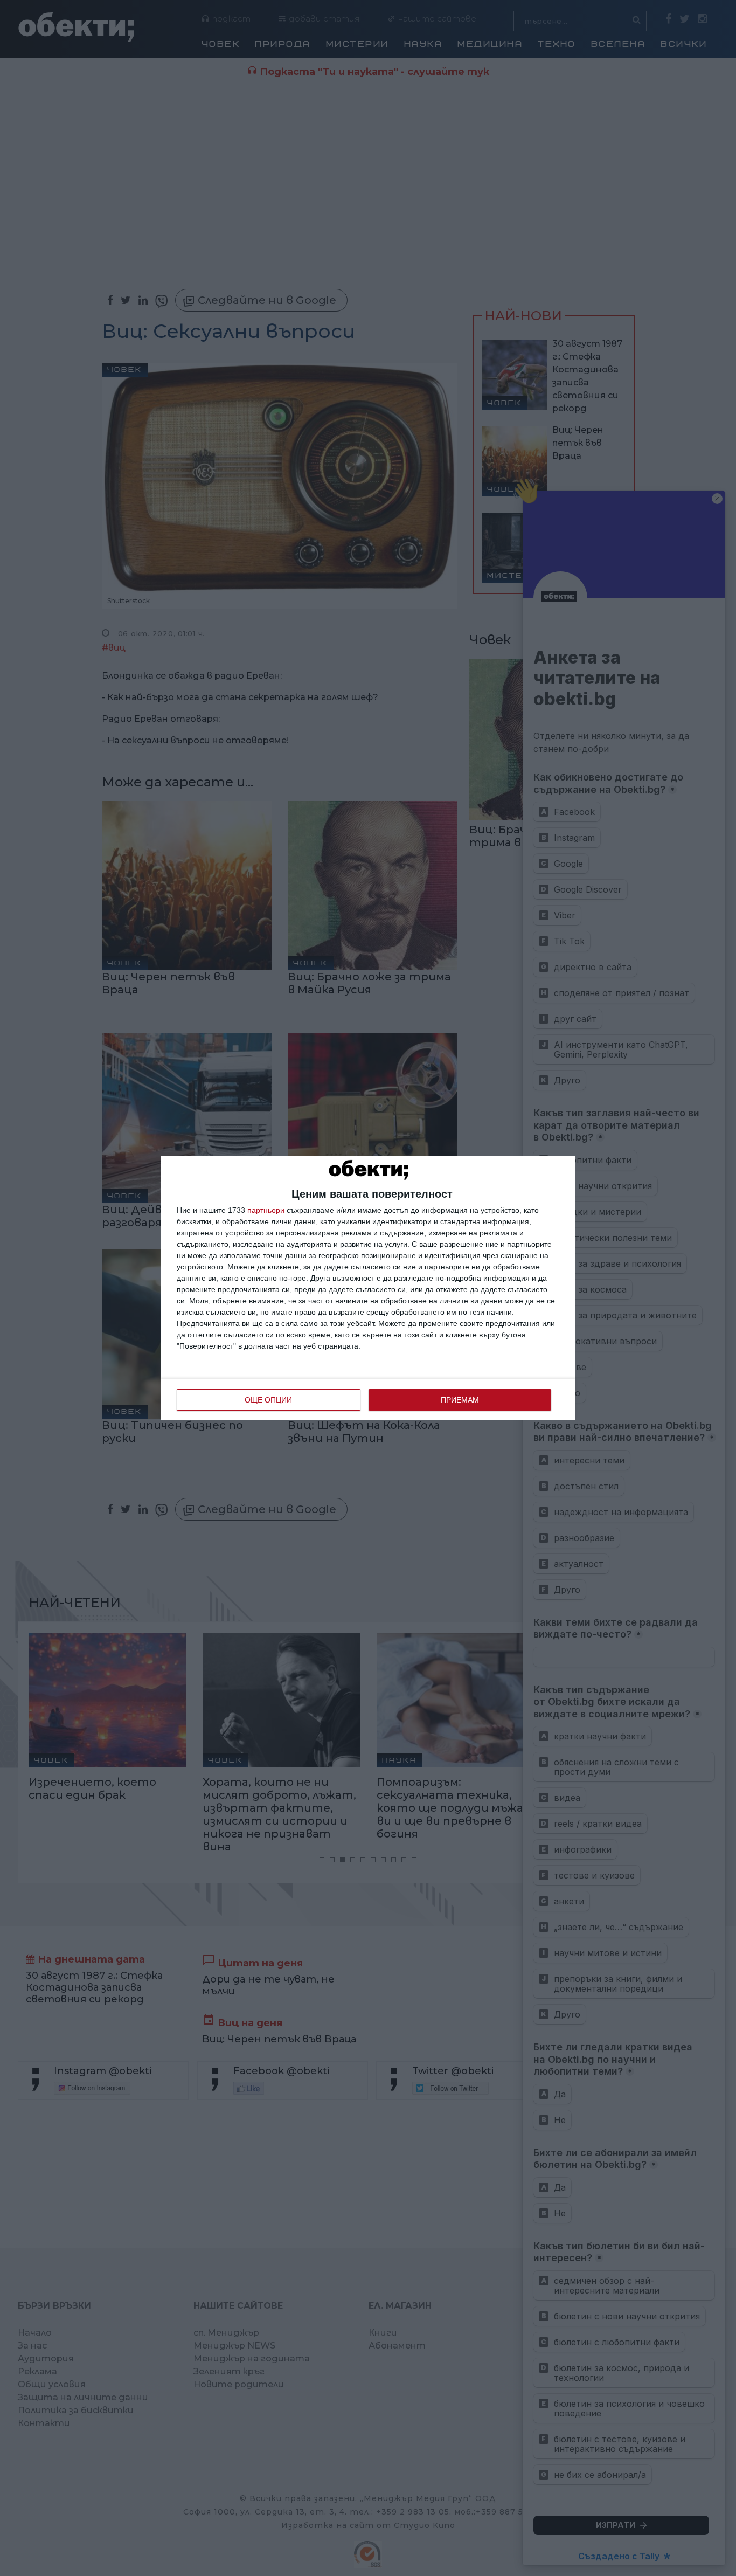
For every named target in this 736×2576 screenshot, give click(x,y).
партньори (266, 1210)
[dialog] (368, 1288)
